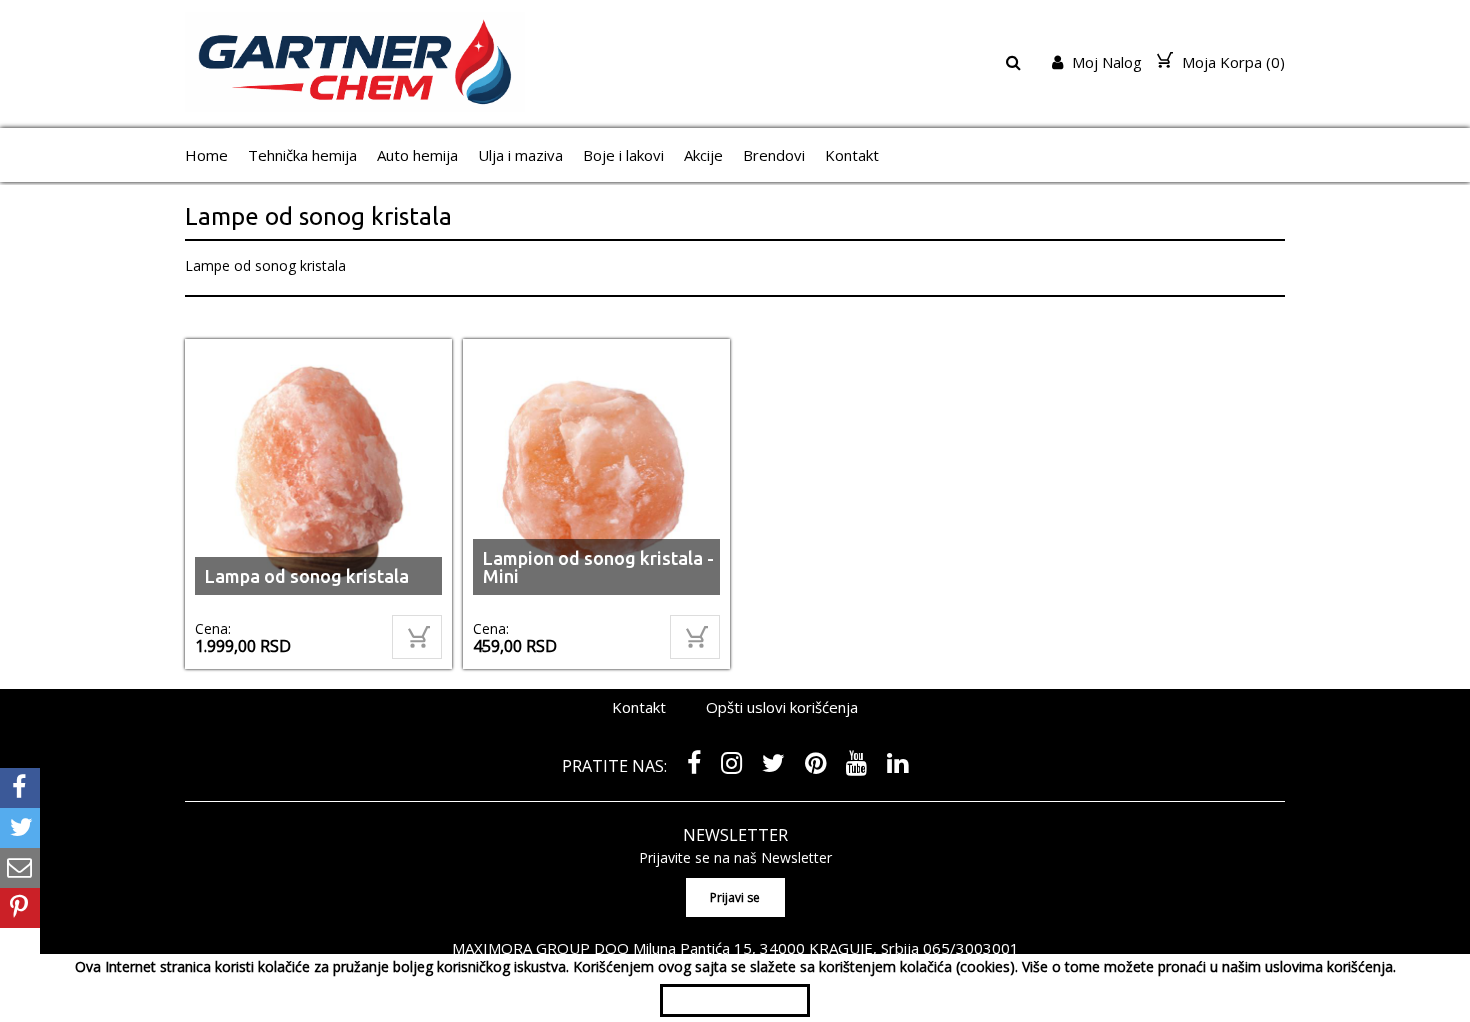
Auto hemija (417, 155)
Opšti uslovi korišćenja (782, 707)
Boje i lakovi (623, 155)
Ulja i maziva (520, 155)
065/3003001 (971, 948)
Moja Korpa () (1231, 62)
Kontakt (852, 155)
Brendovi (774, 155)
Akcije (703, 155)
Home (206, 155)
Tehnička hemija (302, 155)
